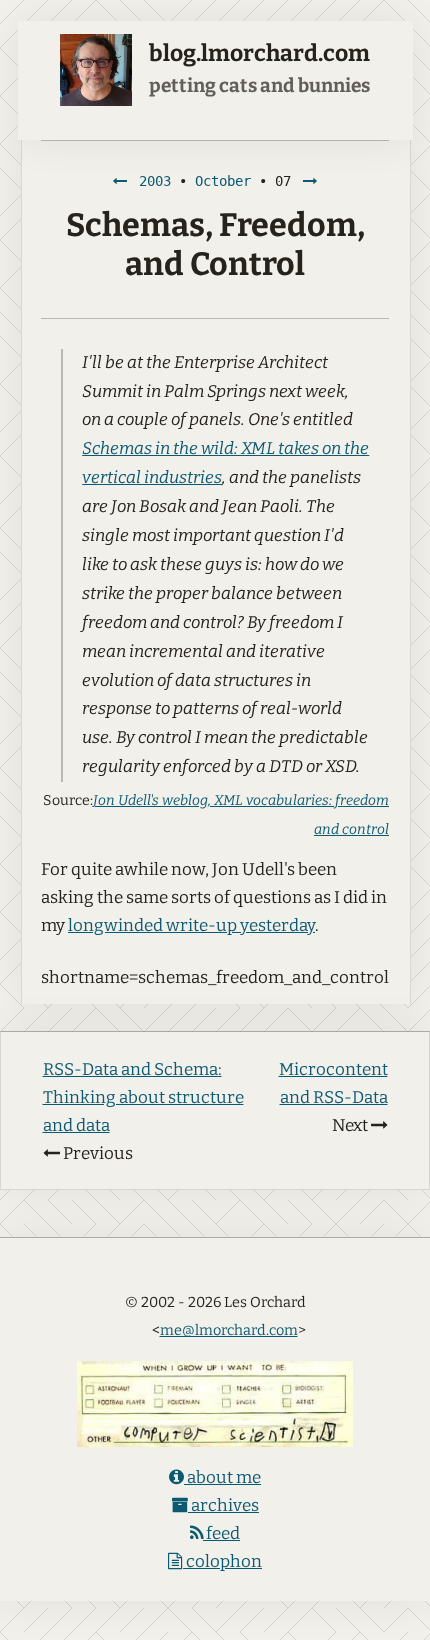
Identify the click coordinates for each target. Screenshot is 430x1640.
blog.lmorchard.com (259, 53)
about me (222, 1477)
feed (221, 1533)
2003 (155, 181)
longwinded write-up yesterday (191, 925)
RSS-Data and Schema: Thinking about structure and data (143, 1097)
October (223, 181)
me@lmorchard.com (229, 1330)
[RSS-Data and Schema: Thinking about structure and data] (120, 181)
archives (223, 1505)
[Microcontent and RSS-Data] (310, 181)
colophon (222, 1561)
